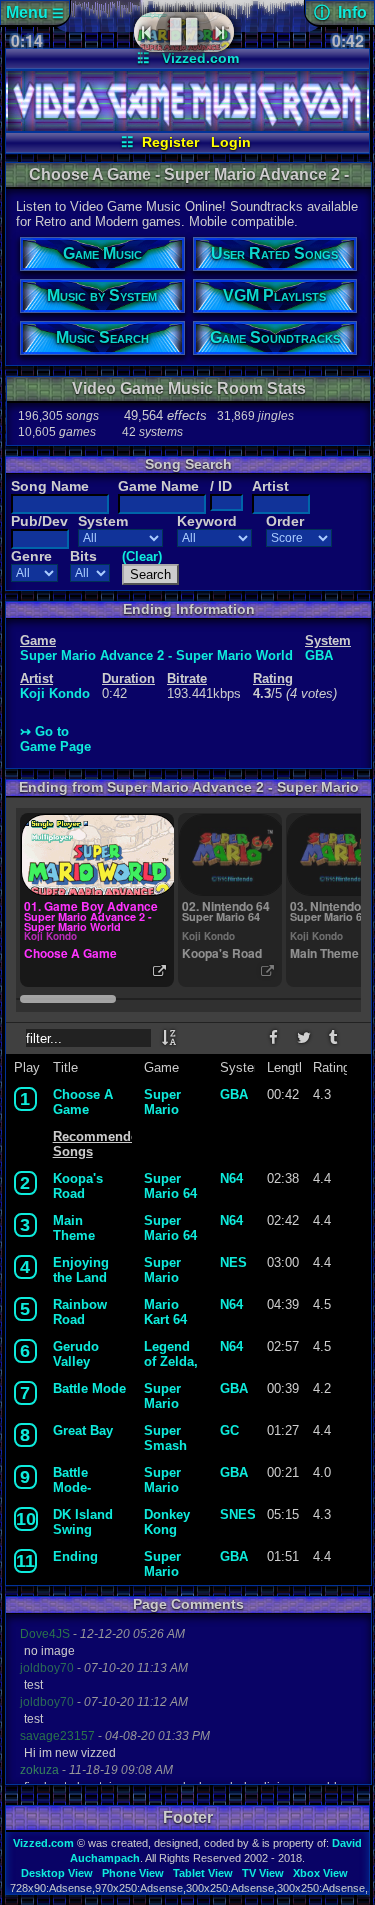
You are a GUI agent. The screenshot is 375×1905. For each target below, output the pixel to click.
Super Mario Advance (170, 1396)
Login (231, 142)
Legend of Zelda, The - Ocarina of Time (171, 1354)
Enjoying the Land (81, 1270)
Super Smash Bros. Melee (165, 1438)
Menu (35, 12)
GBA (319, 655)
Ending (75, 1556)
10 (26, 1519)
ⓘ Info (340, 12)
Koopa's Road (78, 1186)
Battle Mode (89, 1388)
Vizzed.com (200, 58)
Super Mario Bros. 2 (166, 1270)
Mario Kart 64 (165, 1312)
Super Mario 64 (170, 1186)
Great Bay (83, 1430)
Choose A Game (83, 1102)
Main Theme (74, 1228)
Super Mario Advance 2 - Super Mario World (156, 655)
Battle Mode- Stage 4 (76, 1480)
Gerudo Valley (76, 1354)
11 (25, 1561)
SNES (235, 1514)
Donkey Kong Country (168, 1522)
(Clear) (142, 556)
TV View (263, 1873)
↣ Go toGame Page (55, 739)
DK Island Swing (83, 1522)
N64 (231, 1178)
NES (233, 1262)
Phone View (133, 1873)
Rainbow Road (80, 1312)
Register (170, 142)
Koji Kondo (55, 693)
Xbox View (320, 1873)
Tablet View (203, 1873)
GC (229, 1430)
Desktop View (57, 1873)
